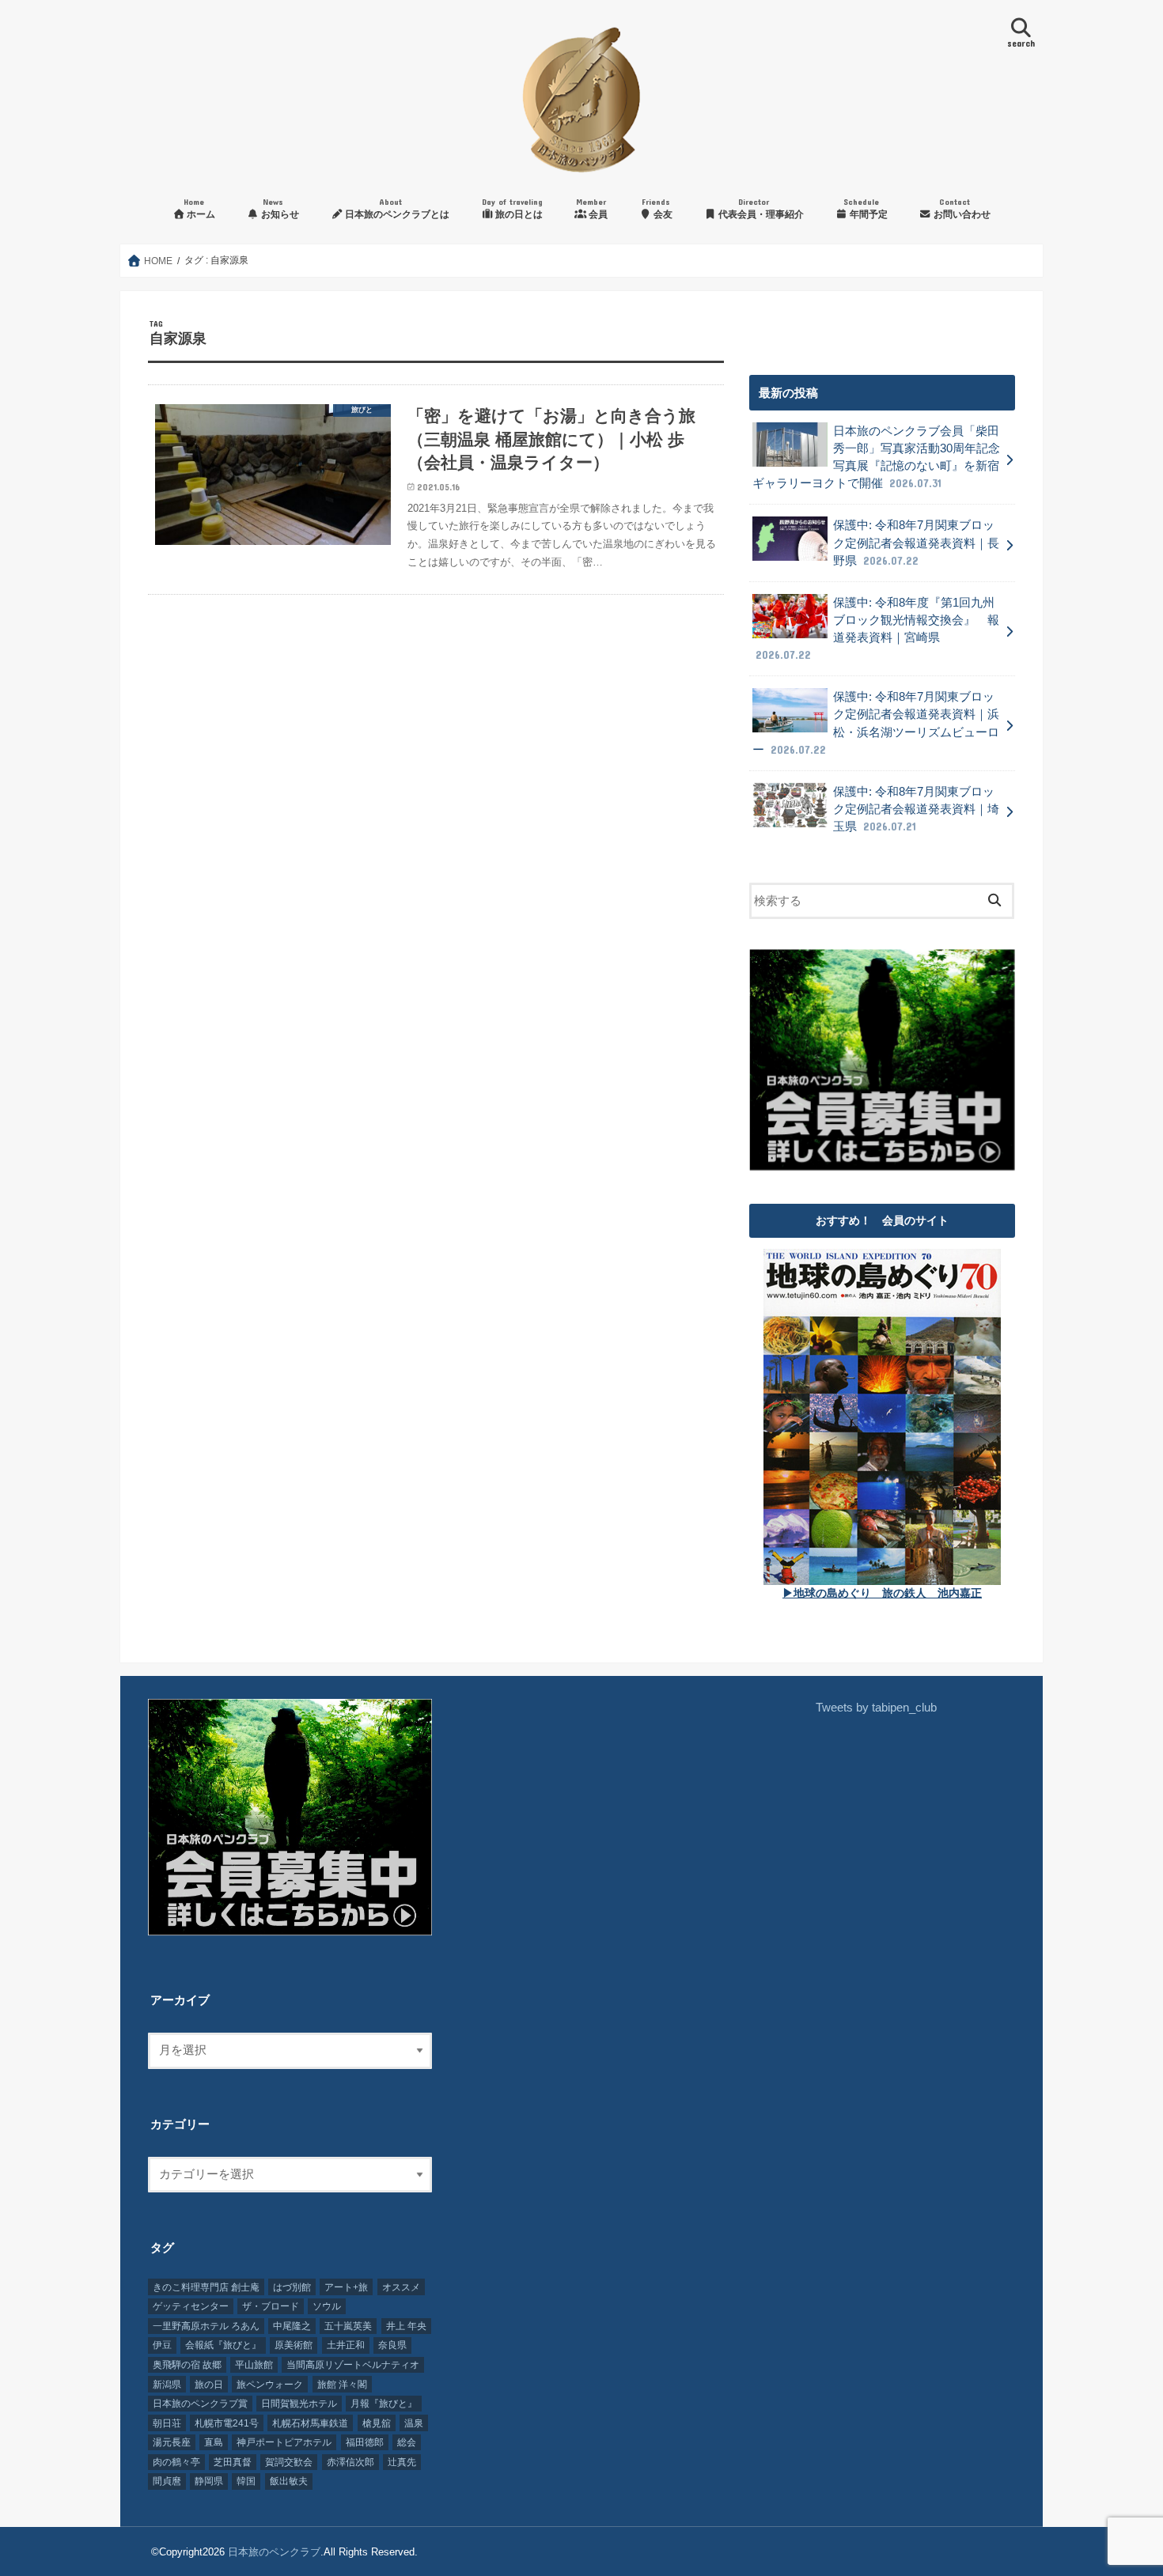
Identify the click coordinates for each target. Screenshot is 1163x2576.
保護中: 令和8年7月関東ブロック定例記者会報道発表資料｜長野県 (916, 543)
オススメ (401, 2287)
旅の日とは (513, 208)
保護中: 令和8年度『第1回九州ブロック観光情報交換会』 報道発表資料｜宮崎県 (877, 629)
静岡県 (209, 2481)
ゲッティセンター (191, 2306)
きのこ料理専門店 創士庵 (206, 2287)
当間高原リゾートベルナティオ (353, 2365)
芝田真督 (233, 2462)
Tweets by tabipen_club (876, 1708)
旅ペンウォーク (270, 2385)
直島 (214, 2442)
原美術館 (294, 2345)
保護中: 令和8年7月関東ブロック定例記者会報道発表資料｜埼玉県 (916, 809)
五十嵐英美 (348, 2326)
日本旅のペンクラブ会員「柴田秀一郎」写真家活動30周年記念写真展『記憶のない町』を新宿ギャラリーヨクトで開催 (876, 458)
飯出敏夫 (289, 2481)
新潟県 (167, 2385)
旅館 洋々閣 (342, 2385)
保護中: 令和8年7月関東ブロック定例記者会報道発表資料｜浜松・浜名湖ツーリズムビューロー (876, 723)
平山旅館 (254, 2365)
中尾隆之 (292, 2326)
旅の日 (209, 2385)
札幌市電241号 (227, 2423)
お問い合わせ (961, 208)
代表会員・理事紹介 (760, 208)
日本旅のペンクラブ (274, 2552)
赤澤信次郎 (350, 2462)
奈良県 (392, 2345)
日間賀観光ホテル (299, 2404)
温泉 (414, 2423)
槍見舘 (377, 2423)
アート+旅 (346, 2287)
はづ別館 (292, 2287)
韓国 (246, 2481)
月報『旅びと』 (384, 2404)
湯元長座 (172, 2442)
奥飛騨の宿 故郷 (187, 2365)
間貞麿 (167, 2481)
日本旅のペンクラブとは (396, 208)
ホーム (199, 208)
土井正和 (346, 2345)
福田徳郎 (365, 2442)
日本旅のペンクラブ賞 (200, 2404)
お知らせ (279, 208)
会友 (657, 208)
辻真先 (402, 2462)
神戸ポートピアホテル (284, 2442)
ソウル (327, 2306)
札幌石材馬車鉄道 (310, 2423)
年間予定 (866, 208)
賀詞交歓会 (289, 2462)
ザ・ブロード (271, 2306)
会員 (592, 208)
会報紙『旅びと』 (223, 2345)
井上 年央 (406, 2326)
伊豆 (162, 2345)
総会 (407, 2442)
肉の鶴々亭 (176, 2462)
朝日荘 (167, 2423)
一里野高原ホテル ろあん (206, 2326)
